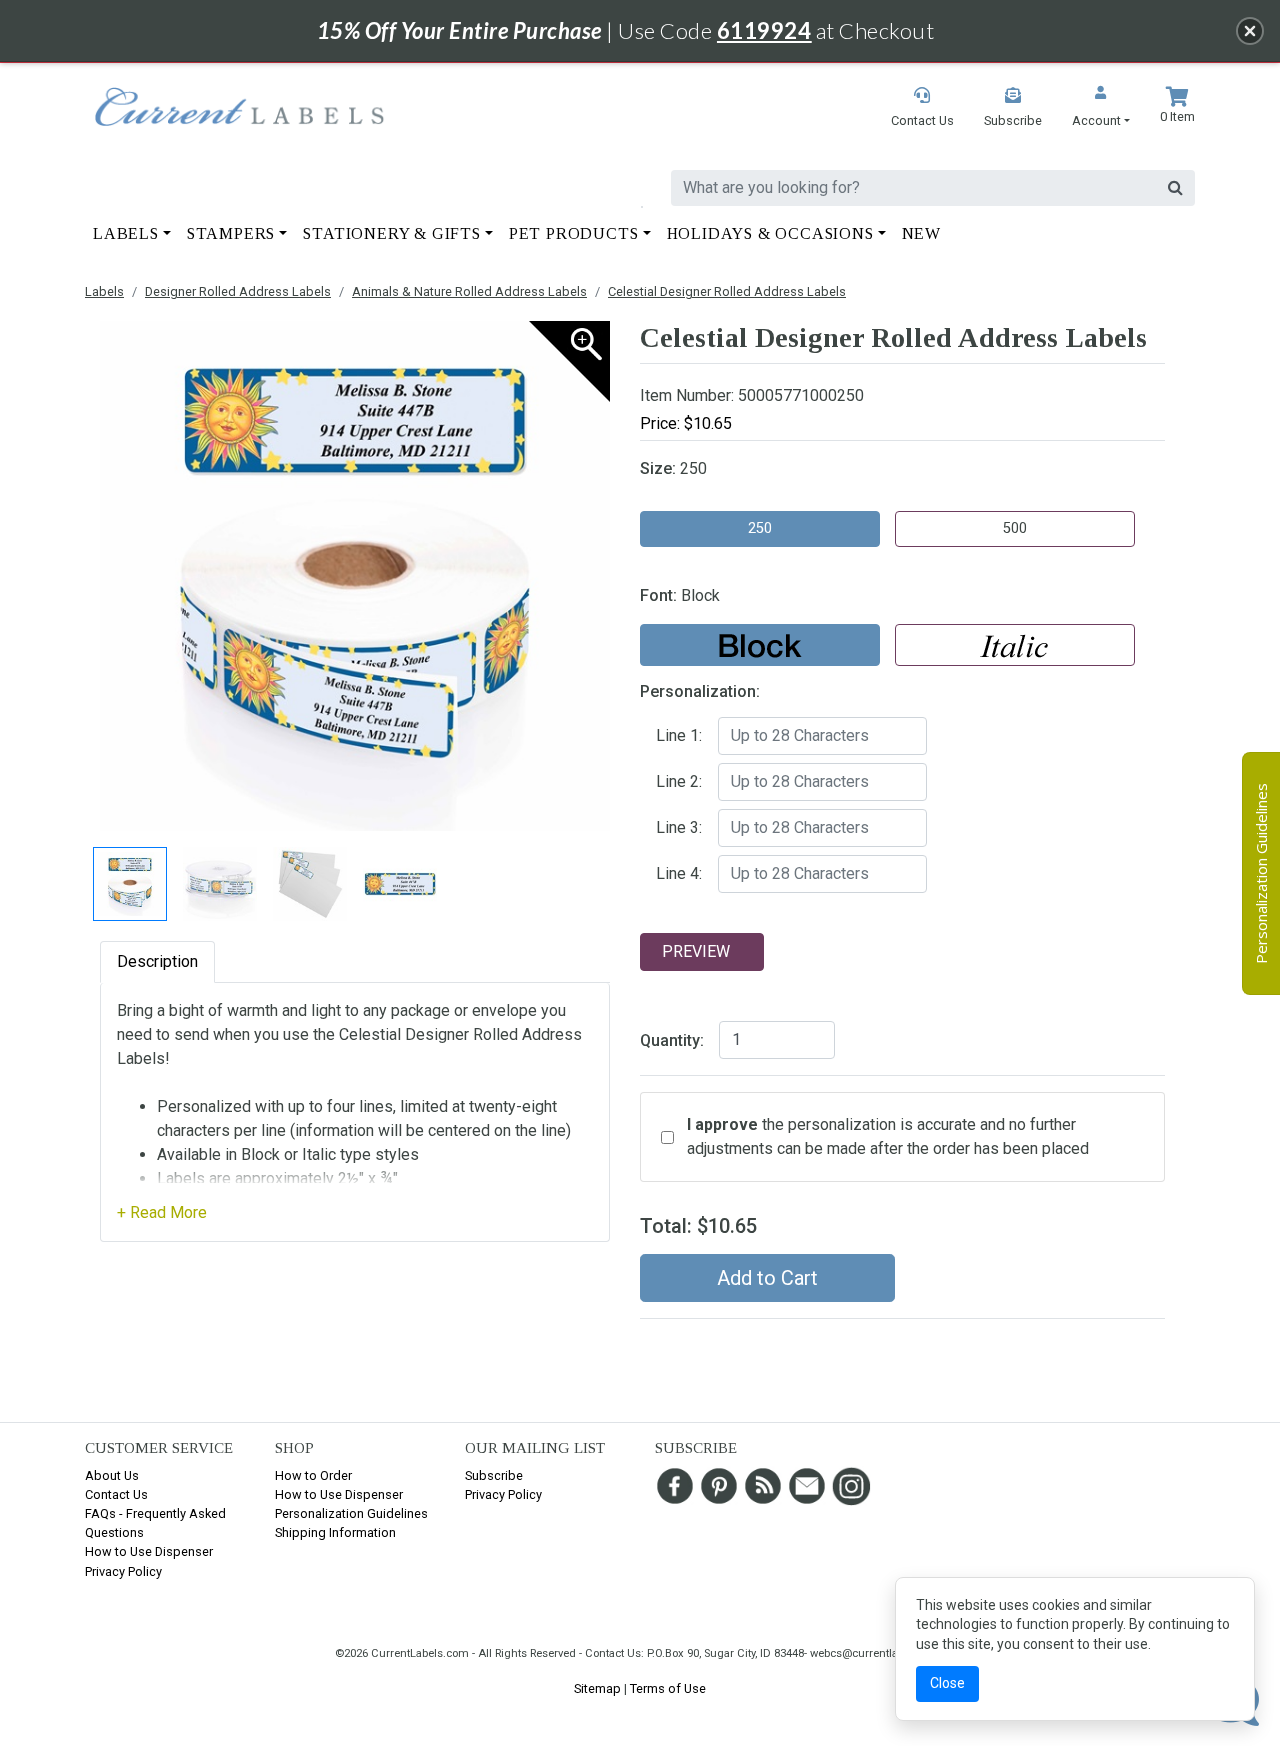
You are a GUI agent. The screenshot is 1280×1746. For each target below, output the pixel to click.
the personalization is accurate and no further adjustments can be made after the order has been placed (888, 1136)
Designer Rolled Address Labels (238, 291)
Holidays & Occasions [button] (770, 233)
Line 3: (679, 827)
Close (947, 1683)
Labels (104, 291)
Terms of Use (668, 1688)
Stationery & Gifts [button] (391, 233)
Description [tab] (157, 961)
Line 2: (679, 781)
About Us (112, 1475)
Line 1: (679, 735)
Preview (696, 951)
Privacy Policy (123, 1571)
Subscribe (494, 1475)
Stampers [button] (231, 233)
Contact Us (116, 1494)
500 (1015, 528)
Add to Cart (767, 1278)
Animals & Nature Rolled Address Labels (469, 291)
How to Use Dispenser (149, 1551)
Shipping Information (335, 1532)
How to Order (313, 1475)
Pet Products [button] (574, 233)
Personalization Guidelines (351, 1513)
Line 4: (679, 873)
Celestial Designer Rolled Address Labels (727, 291)
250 (760, 528)
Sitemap (597, 1688)
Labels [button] (126, 233)
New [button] (921, 233)
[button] (1101, 108)
